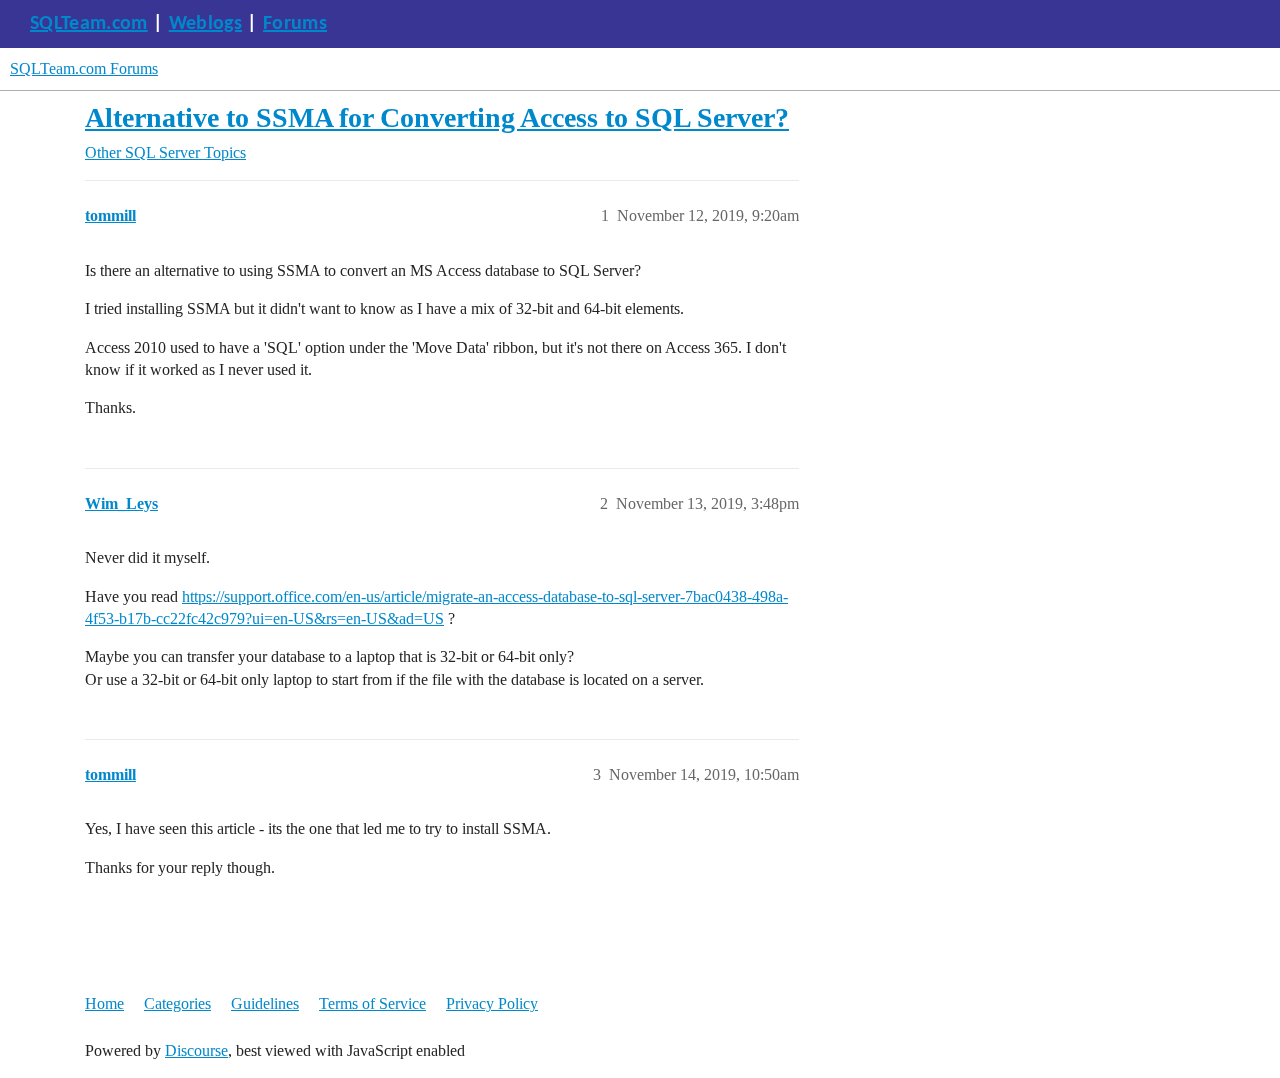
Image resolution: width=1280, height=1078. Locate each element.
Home (104, 1003)
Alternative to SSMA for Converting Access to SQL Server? (437, 117)
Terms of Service (372, 1003)
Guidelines (265, 1003)
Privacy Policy (492, 1003)
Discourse (196, 1050)
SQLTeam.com (89, 24)
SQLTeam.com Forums (84, 68)
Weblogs (205, 24)
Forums (295, 24)
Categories (177, 1003)
